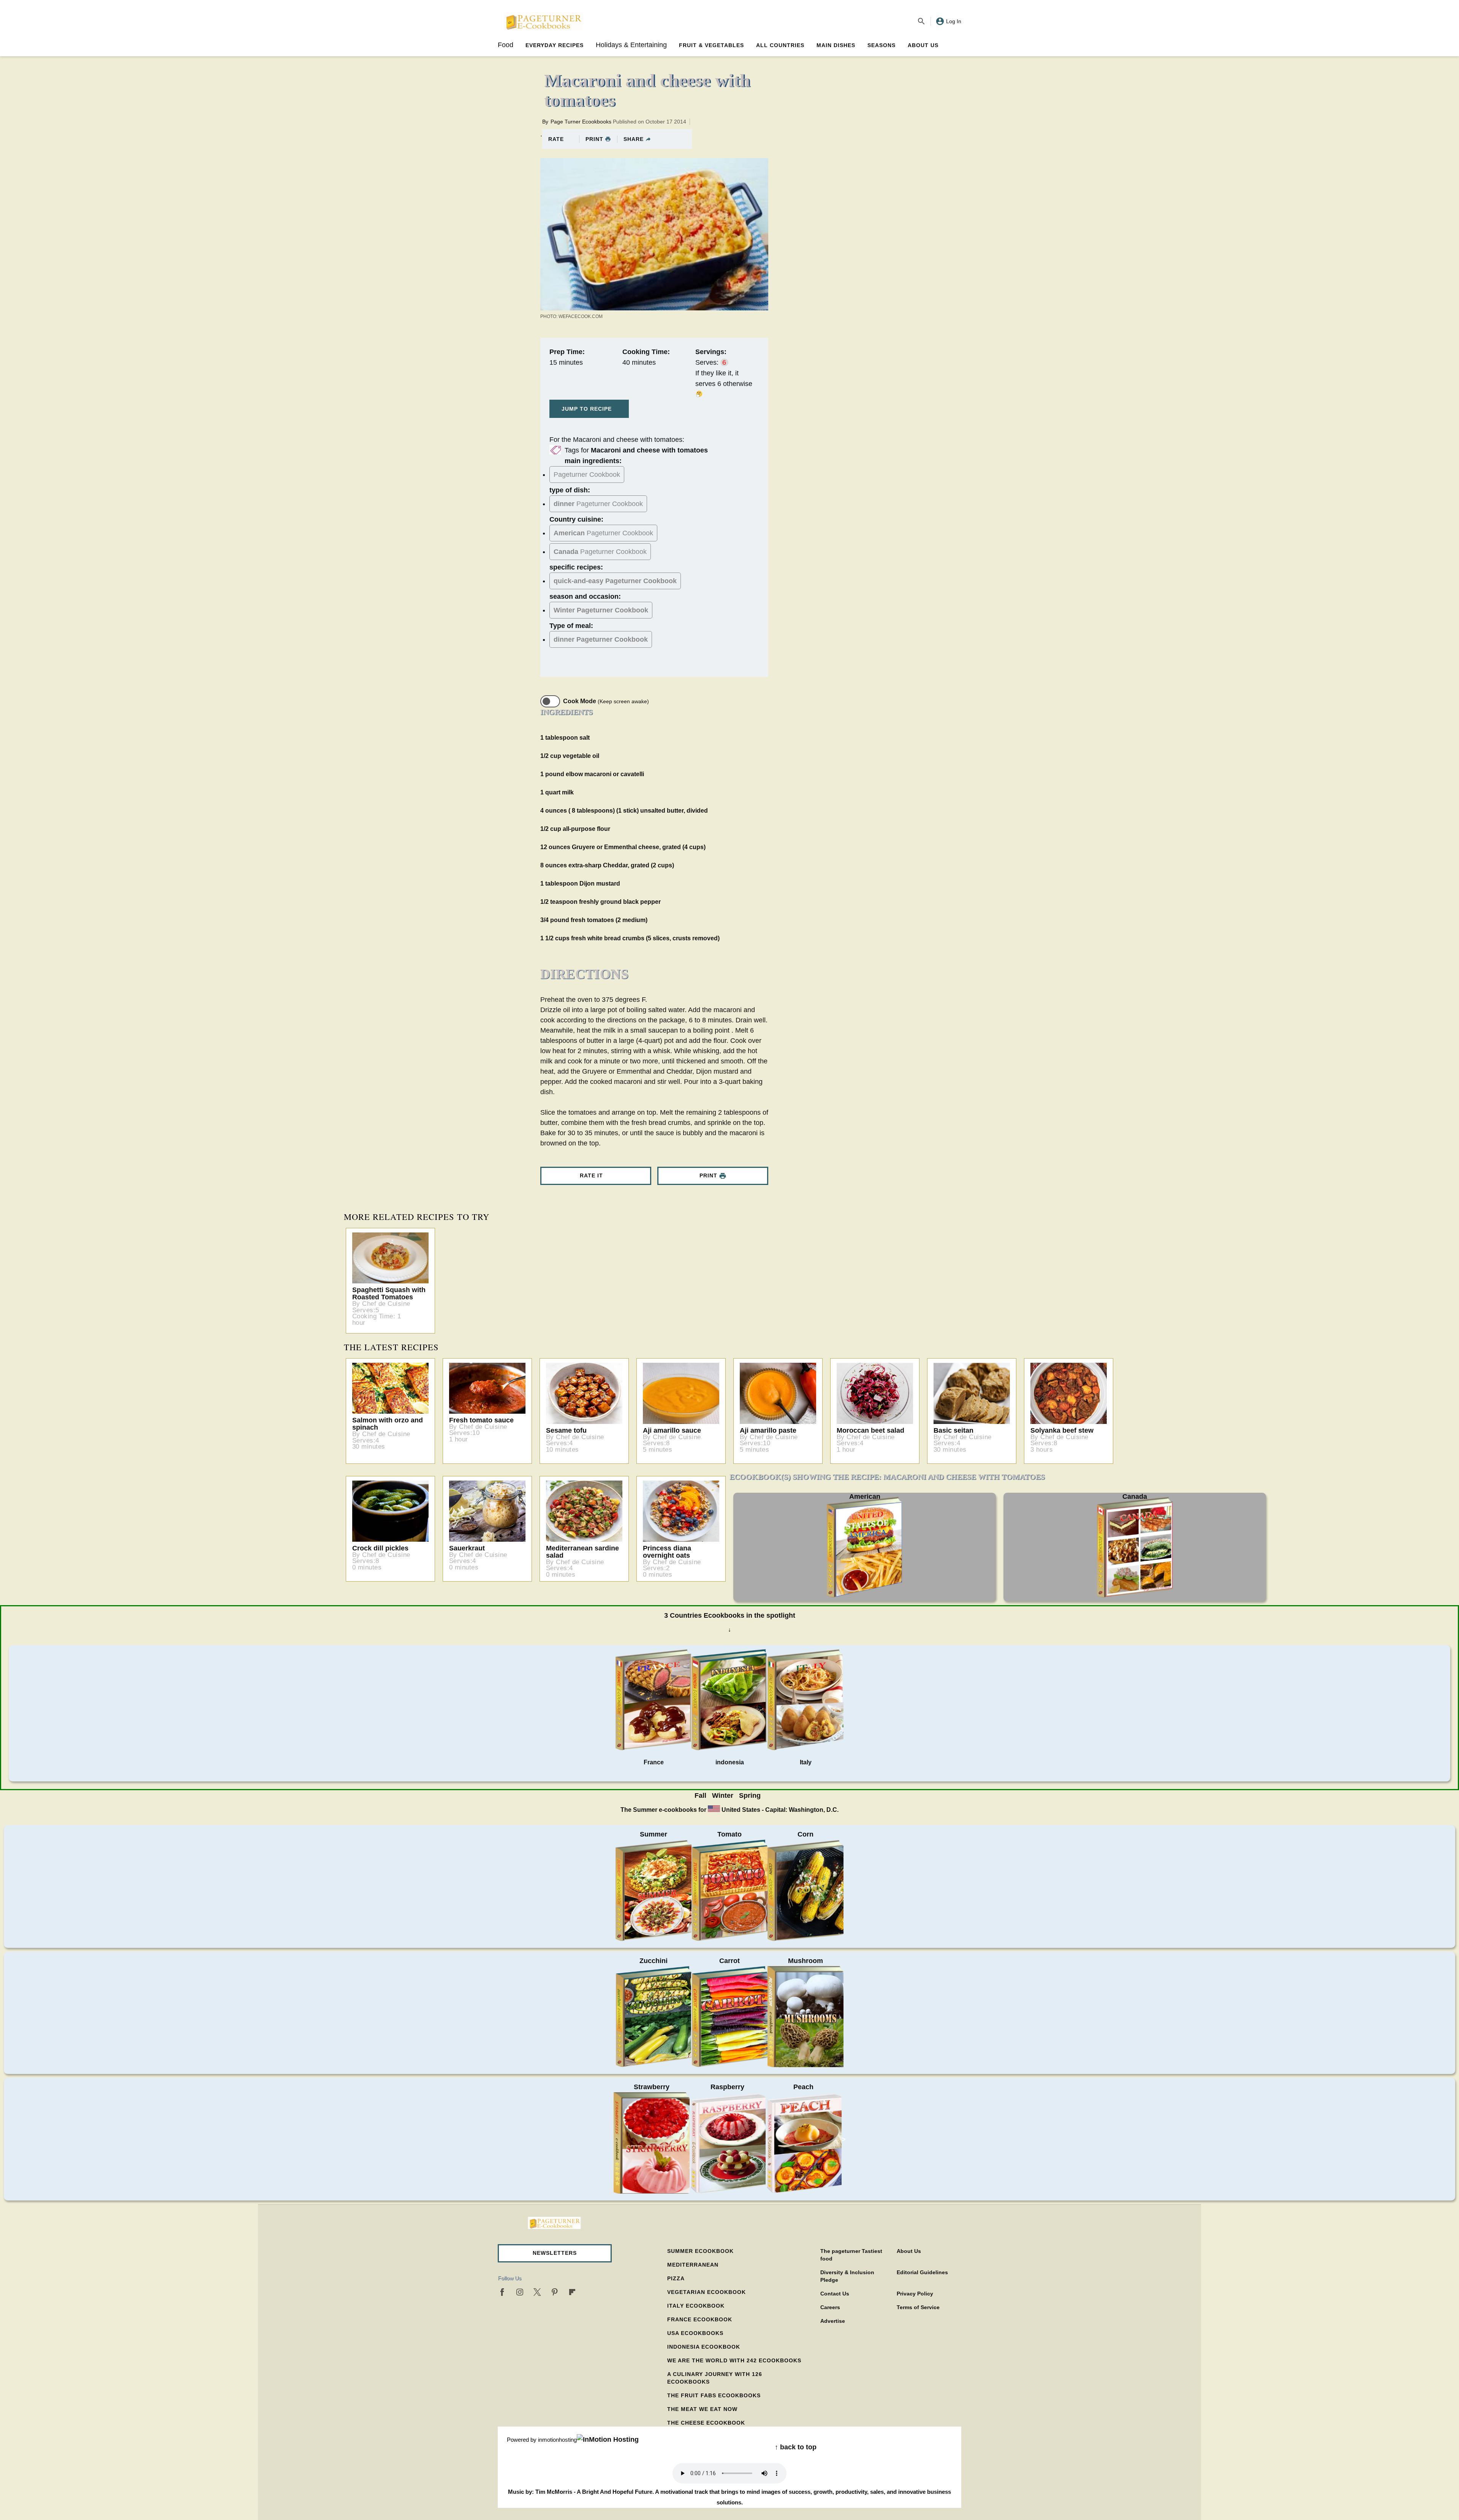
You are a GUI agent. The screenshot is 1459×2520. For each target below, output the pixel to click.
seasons (881, 45)
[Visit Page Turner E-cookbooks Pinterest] (555, 2292)
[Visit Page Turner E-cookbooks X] (537, 2292)
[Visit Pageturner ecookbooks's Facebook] (502, 2292)
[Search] (921, 21)
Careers (830, 2307)
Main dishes (836, 45)
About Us (923, 45)
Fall (700, 1795)
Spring (750, 1795)
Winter (723, 1795)
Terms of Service (918, 2307)
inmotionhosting (557, 2440)
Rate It (591, 1175)
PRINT (594, 139)
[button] (555, 2253)
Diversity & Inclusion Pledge (847, 2276)
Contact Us (835, 2294)
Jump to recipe (587, 409)
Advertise (833, 2321)
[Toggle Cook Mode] (550, 701)
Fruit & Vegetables (711, 45)
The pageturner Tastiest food (851, 2255)
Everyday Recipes (555, 45)
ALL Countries (780, 45)
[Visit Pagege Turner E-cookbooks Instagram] (520, 2292)
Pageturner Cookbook (587, 475)
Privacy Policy (915, 2294)
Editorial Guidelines (922, 2272)
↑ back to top (796, 2447)
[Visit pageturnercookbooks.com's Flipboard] (572, 2292)
